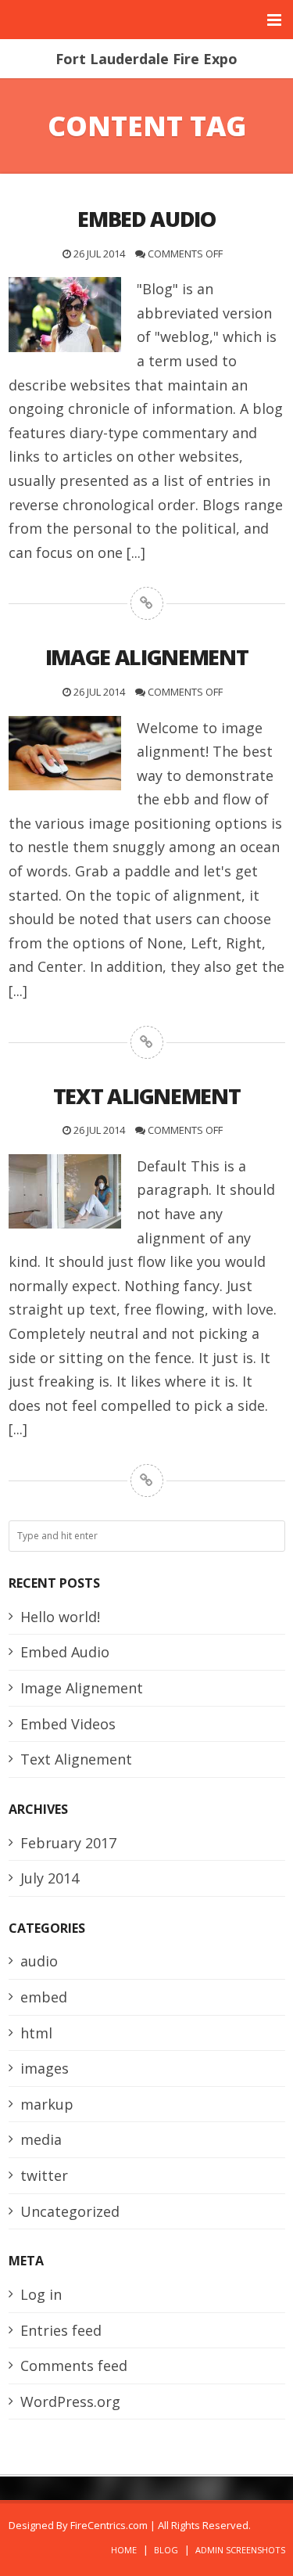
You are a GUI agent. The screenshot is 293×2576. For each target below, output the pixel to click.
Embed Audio (65, 1652)
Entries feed (61, 2330)
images (45, 2068)
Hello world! (60, 1617)
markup (47, 2104)
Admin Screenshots (240, 2550)
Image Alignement (82, 1688)
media (41, 2139)
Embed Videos (68, 1724)
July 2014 (50, 1878)
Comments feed (74, 2366)
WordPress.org (70, 2402)
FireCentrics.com (109, 2525)
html (36, 2033)
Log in (41, 2294)
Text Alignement (76, 1759)
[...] (136, 552)
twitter (44, 2175)
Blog (166, 2550)
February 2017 (68, 1843)
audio (39, 1961)
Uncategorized (70, 2211)
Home (124, 2550)
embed (44, 1997)
